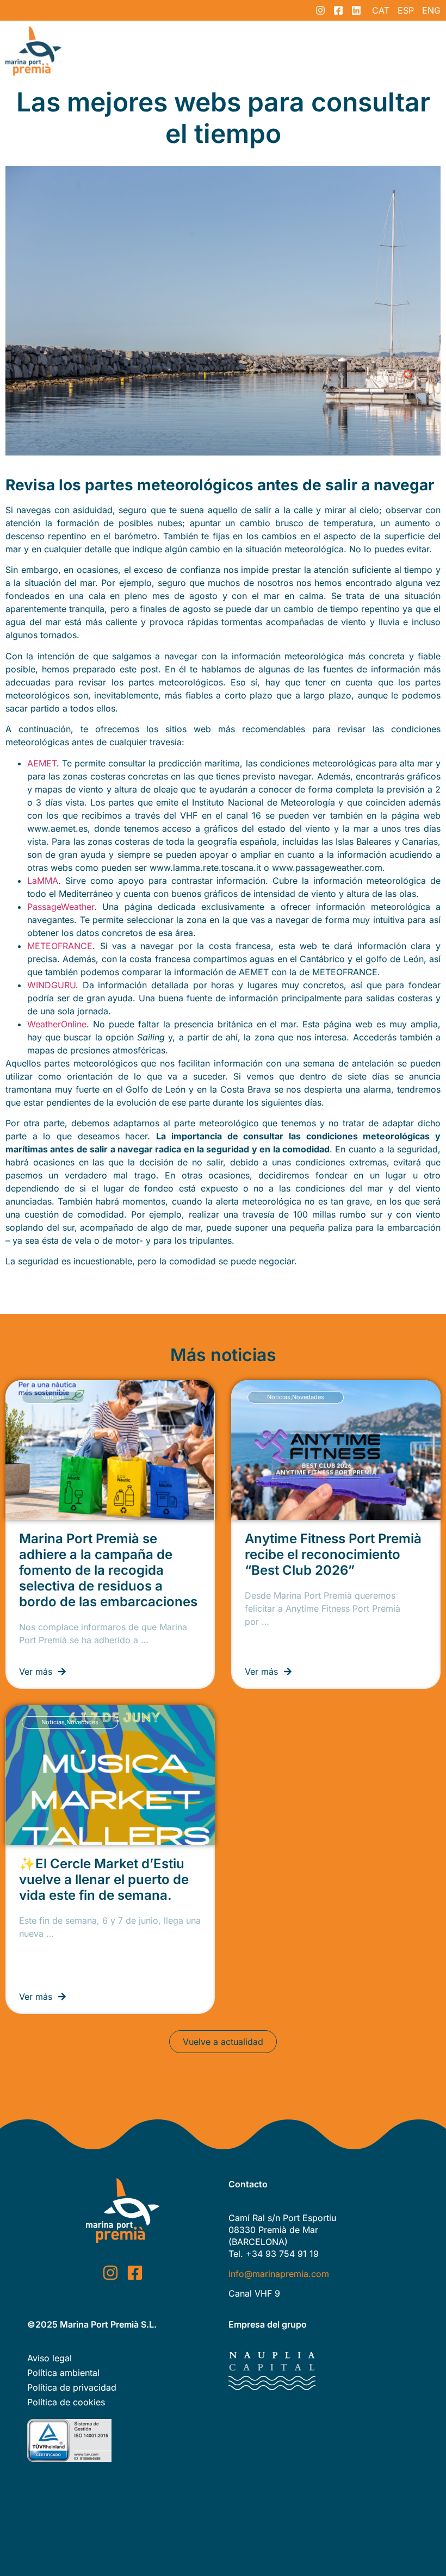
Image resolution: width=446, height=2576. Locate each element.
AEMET (42, 763)
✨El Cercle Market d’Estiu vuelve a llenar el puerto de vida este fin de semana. (104, 1879)
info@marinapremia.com (279, 2274)
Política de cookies (66, 2402)
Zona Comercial (197, 51)
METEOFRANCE (60, 946)
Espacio (126, 51)
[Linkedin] (356, 10)
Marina (265, 51)
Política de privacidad (72, 2387)
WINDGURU (51, 985)
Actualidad (323, 51)
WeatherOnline (57, 1024)
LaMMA (43, 881)
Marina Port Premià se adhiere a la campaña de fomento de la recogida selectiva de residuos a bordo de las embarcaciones (108, 1570)
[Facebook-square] (338, 10)
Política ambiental (63, 2373)
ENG (431, 10)
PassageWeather (61, 907)
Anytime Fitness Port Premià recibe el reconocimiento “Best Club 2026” (333, 1554)
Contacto (385, 51)
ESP (406, 10)
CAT (381, 10)
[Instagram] (320, 10)
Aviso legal (49, 2358)
